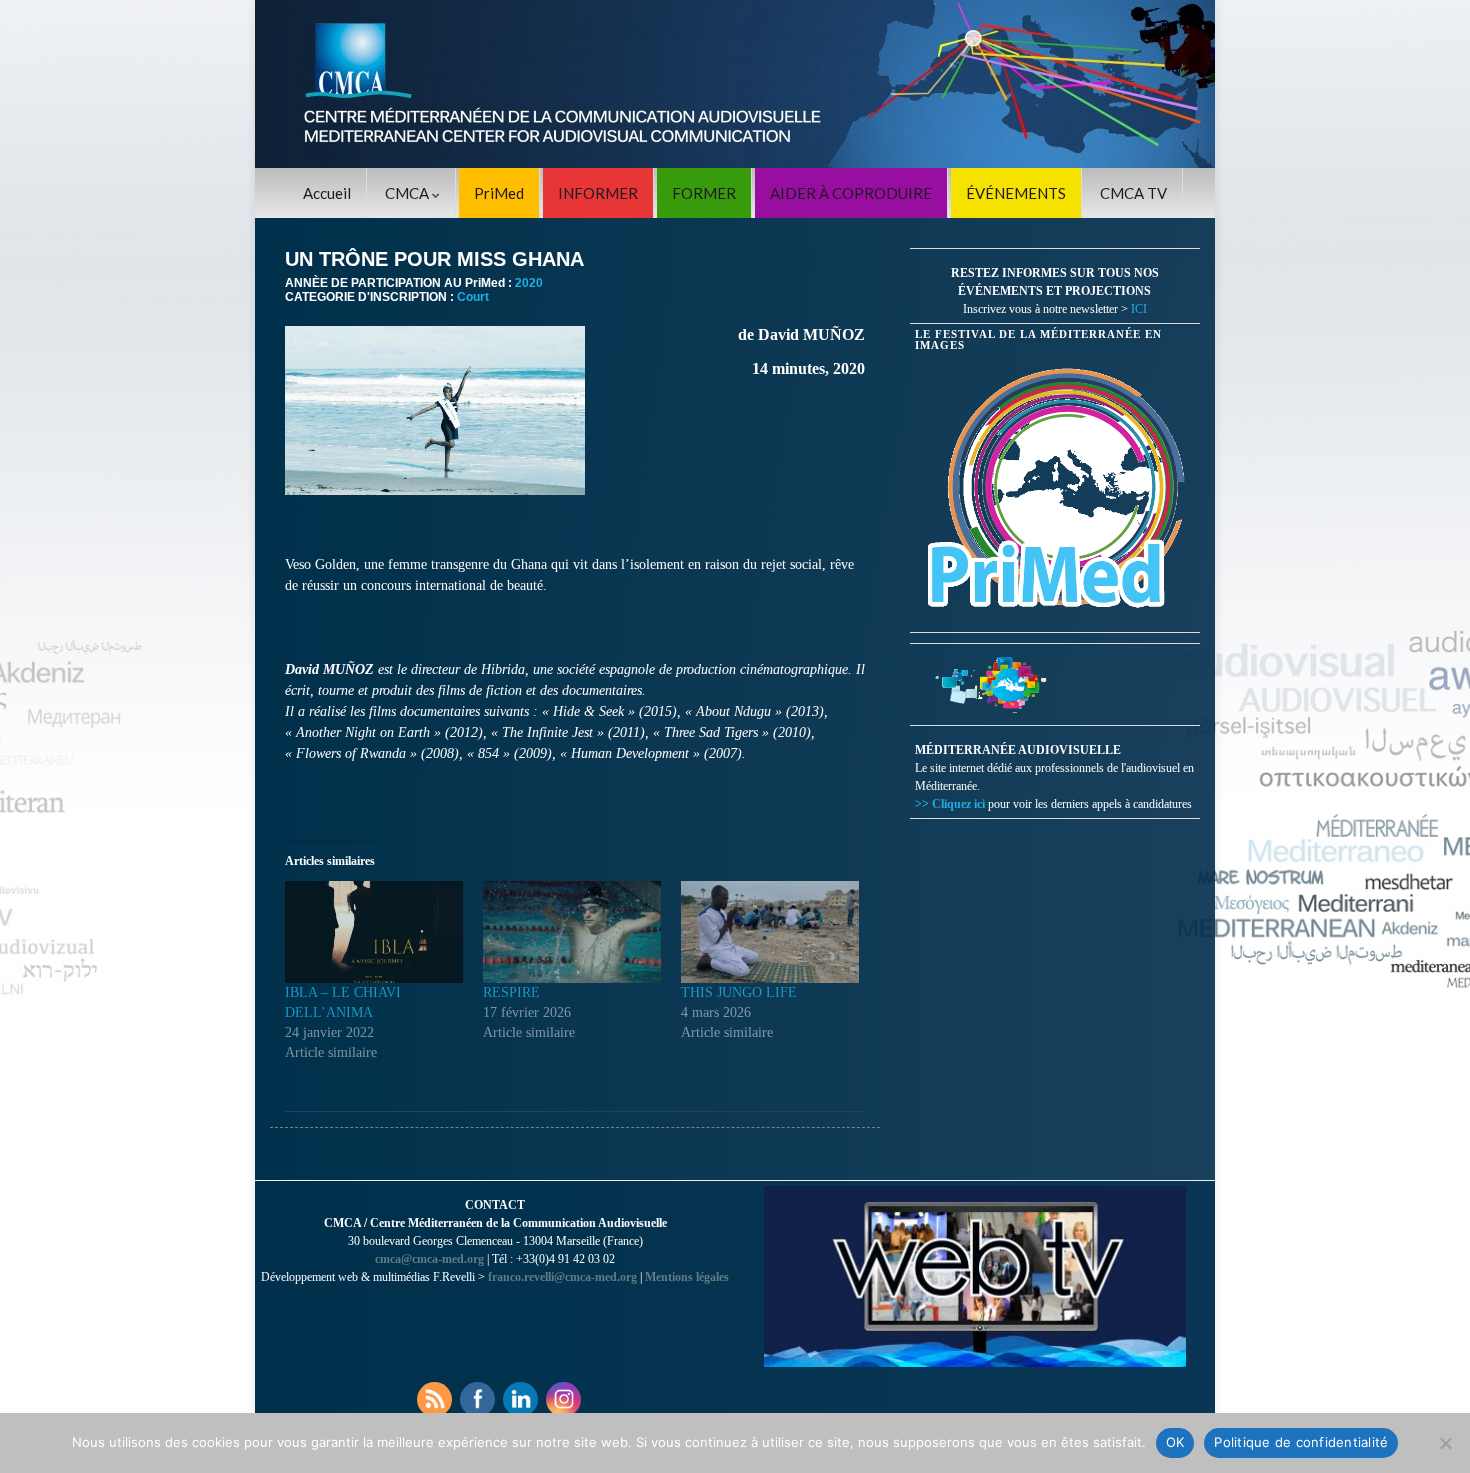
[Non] (1445, 1443)
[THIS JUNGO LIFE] (770, 932)
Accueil (327, 193)
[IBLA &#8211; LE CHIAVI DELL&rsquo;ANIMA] (374, 932)
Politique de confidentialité (1301, 1442)
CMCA (408, 193)
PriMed (499, 193)
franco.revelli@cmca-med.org (562, 1277)
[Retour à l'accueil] (735, 84)
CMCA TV (1133, 193)
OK (1175, 1442)
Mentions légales (687, 1277)
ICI (1139, 309)
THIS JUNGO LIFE (739, 992)
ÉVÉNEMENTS (1016, 193)
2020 (529, 283)
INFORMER (598, 193)
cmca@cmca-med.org (429, 1259)
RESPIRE (511, 992)
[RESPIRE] (572, 932)
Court (473, 297)
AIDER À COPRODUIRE (851, 193)
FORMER (704, 193)
